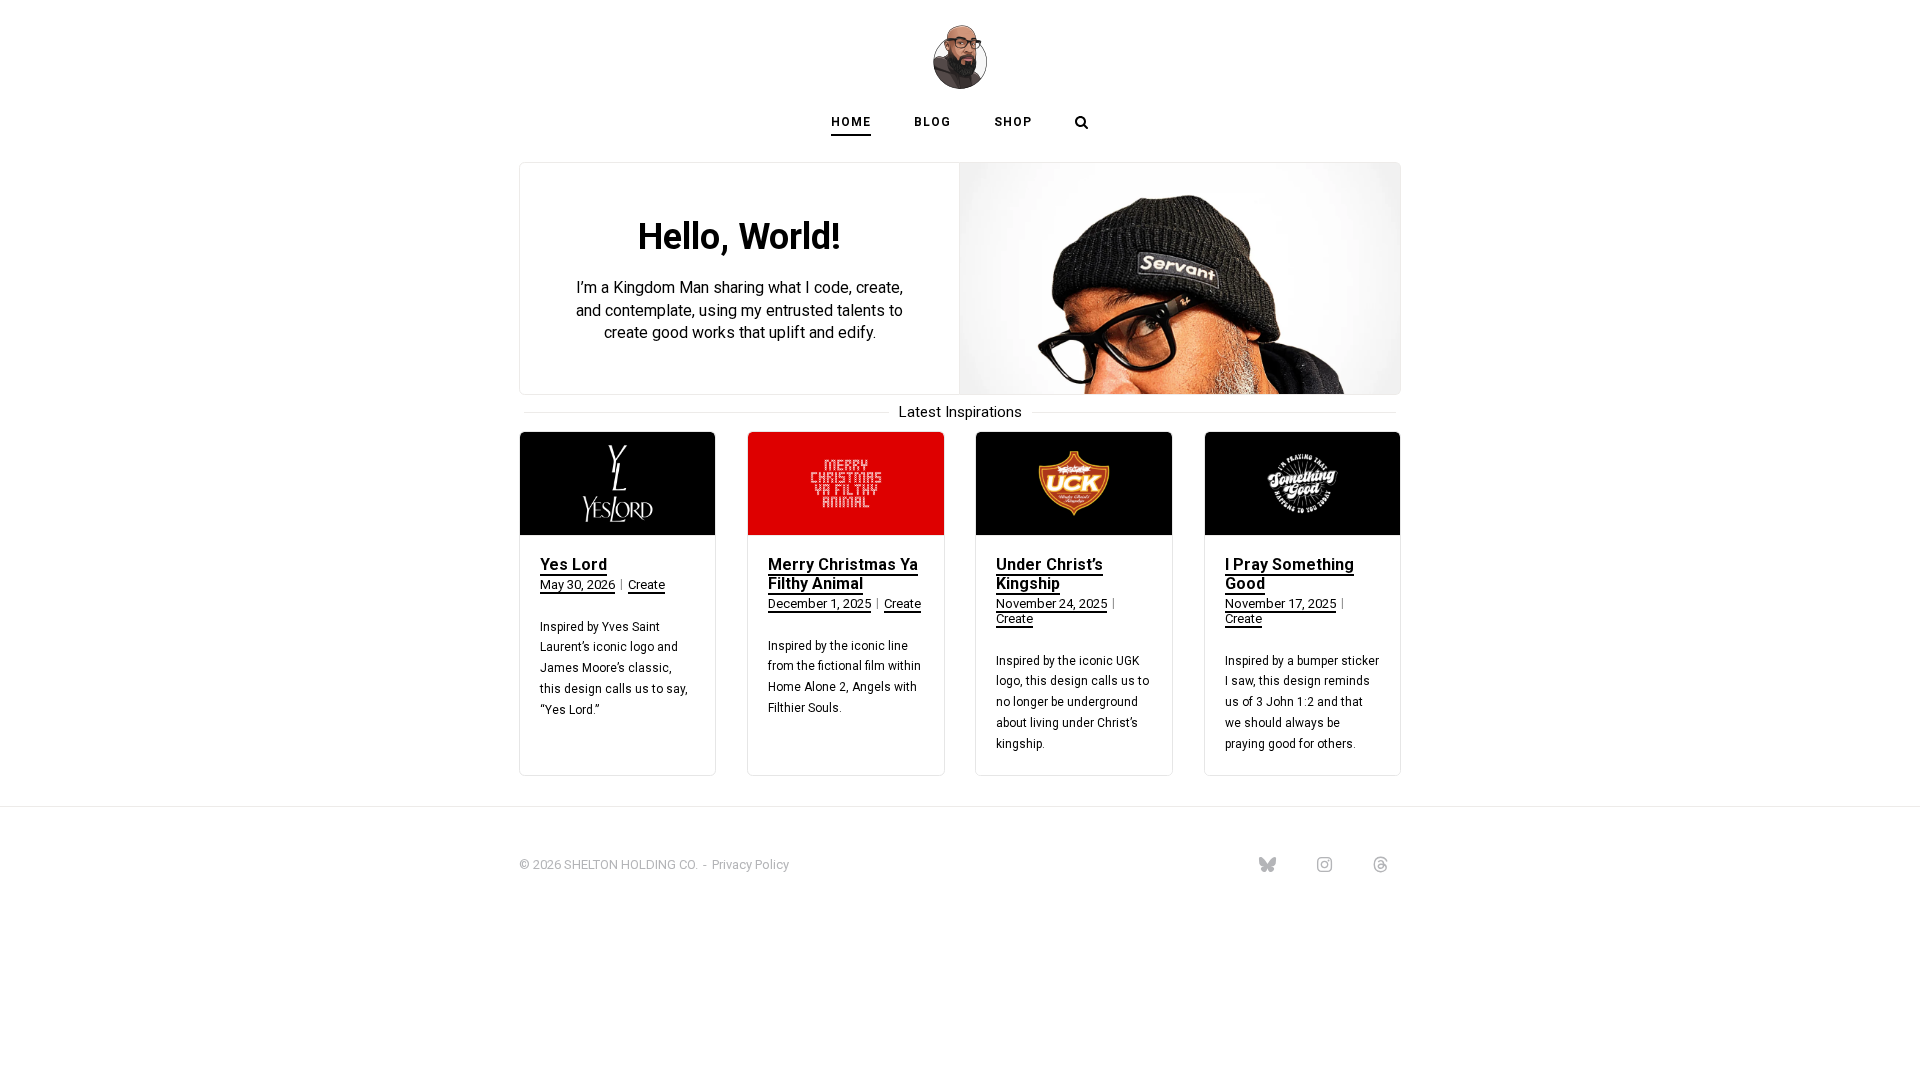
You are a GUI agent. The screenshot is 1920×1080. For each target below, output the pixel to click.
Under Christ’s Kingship (1049, 574)
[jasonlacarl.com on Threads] (1381, 865)
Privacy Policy (750, 864)
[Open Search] (1081, 123)
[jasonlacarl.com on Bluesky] (1268, 865)
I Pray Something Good (1289, 574)
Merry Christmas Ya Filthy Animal (843, 574)
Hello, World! (739, 237)
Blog (932, 122)
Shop (1013, 122)
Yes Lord (573, 564)
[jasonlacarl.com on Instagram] (1324, 865)
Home (851, 122)
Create (646, 584)
